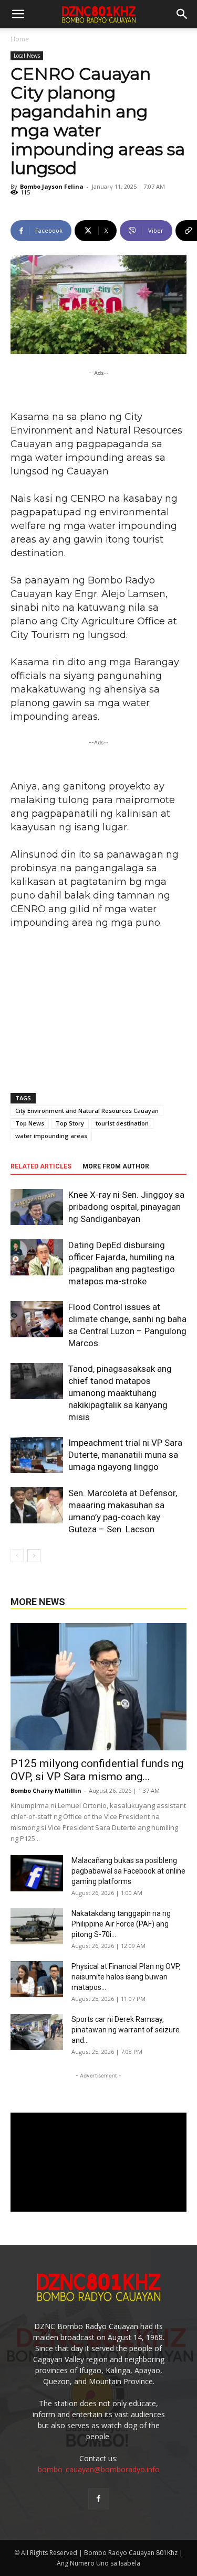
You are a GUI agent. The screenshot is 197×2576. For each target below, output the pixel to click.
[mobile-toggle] (18, 14)
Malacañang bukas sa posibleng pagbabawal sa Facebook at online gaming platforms (128, 1871)
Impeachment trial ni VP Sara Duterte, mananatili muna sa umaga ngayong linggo (125, 1455)
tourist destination (122, 1123)
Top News (30, 1123)
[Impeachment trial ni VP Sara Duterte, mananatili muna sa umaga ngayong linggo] (37, 1455)
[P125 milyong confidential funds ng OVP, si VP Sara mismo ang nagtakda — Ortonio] (98, 1687)
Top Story (70, 1123)
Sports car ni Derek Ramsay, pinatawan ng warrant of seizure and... (126, 2030)
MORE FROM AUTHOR (116, 1166)
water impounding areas (51, 1136)
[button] (182, 14)
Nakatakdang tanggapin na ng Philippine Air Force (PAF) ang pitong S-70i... (121, 1924)
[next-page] (34, 1556)
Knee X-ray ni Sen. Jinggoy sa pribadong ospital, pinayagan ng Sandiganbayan (126, 1207)
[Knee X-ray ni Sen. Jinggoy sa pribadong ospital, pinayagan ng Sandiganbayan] (37, 1207)
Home (20, 39)
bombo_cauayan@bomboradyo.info (99, 2469)
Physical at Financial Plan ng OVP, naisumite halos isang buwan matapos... (126, 1977)
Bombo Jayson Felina (52, 186)
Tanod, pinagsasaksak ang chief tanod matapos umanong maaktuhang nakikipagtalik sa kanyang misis (120, 1393)
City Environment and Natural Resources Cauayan (87, 1111)
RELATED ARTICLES (41, 1166)
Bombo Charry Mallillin (46, 1790)
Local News (27, 56)
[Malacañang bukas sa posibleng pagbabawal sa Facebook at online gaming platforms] (37, 1873)
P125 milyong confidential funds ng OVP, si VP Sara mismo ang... (97, 1770)
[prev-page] (17, 1556)
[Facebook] (99, 2499)
